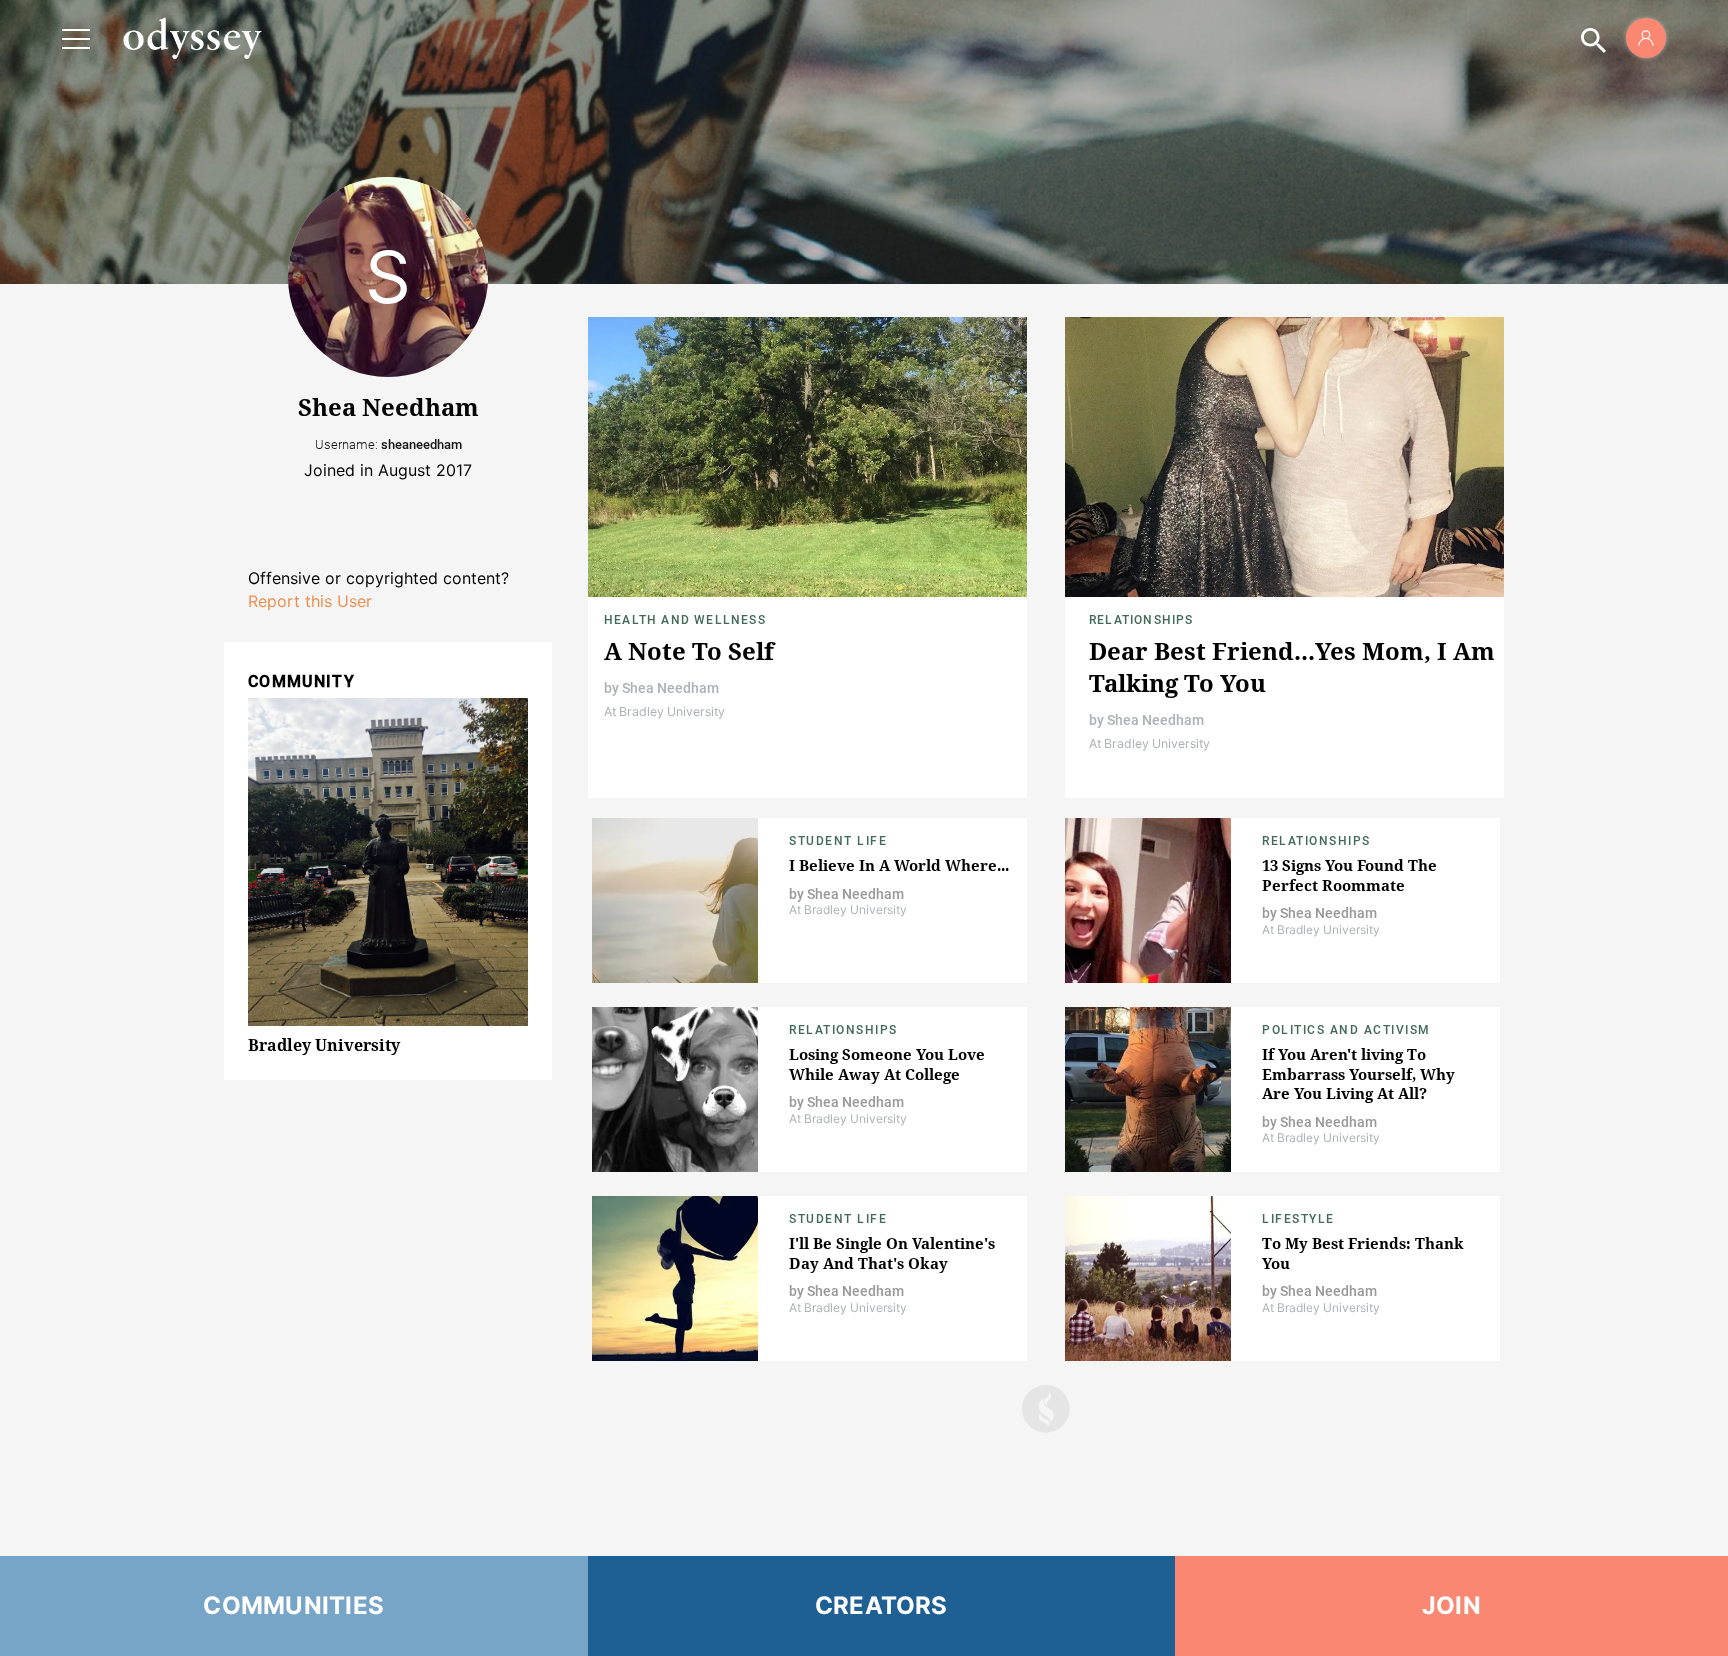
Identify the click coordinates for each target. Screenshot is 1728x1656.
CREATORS (881, 1605)
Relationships (1141, 620)
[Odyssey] (192, 38)
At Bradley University (664, 711)
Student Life (838, 841)
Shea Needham (670, 688)
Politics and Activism (1346, 1030)
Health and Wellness (685, 620)
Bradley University (324, 1045)
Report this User (310, 601)
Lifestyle (1298, 1219)
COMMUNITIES (293, 1605)
